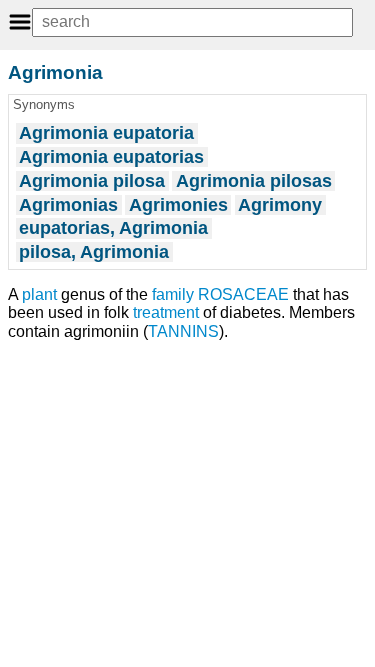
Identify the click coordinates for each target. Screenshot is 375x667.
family (173, 294)
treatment (166, 312)
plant (39, 294)
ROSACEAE (243, 294)
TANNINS (183, 331)
